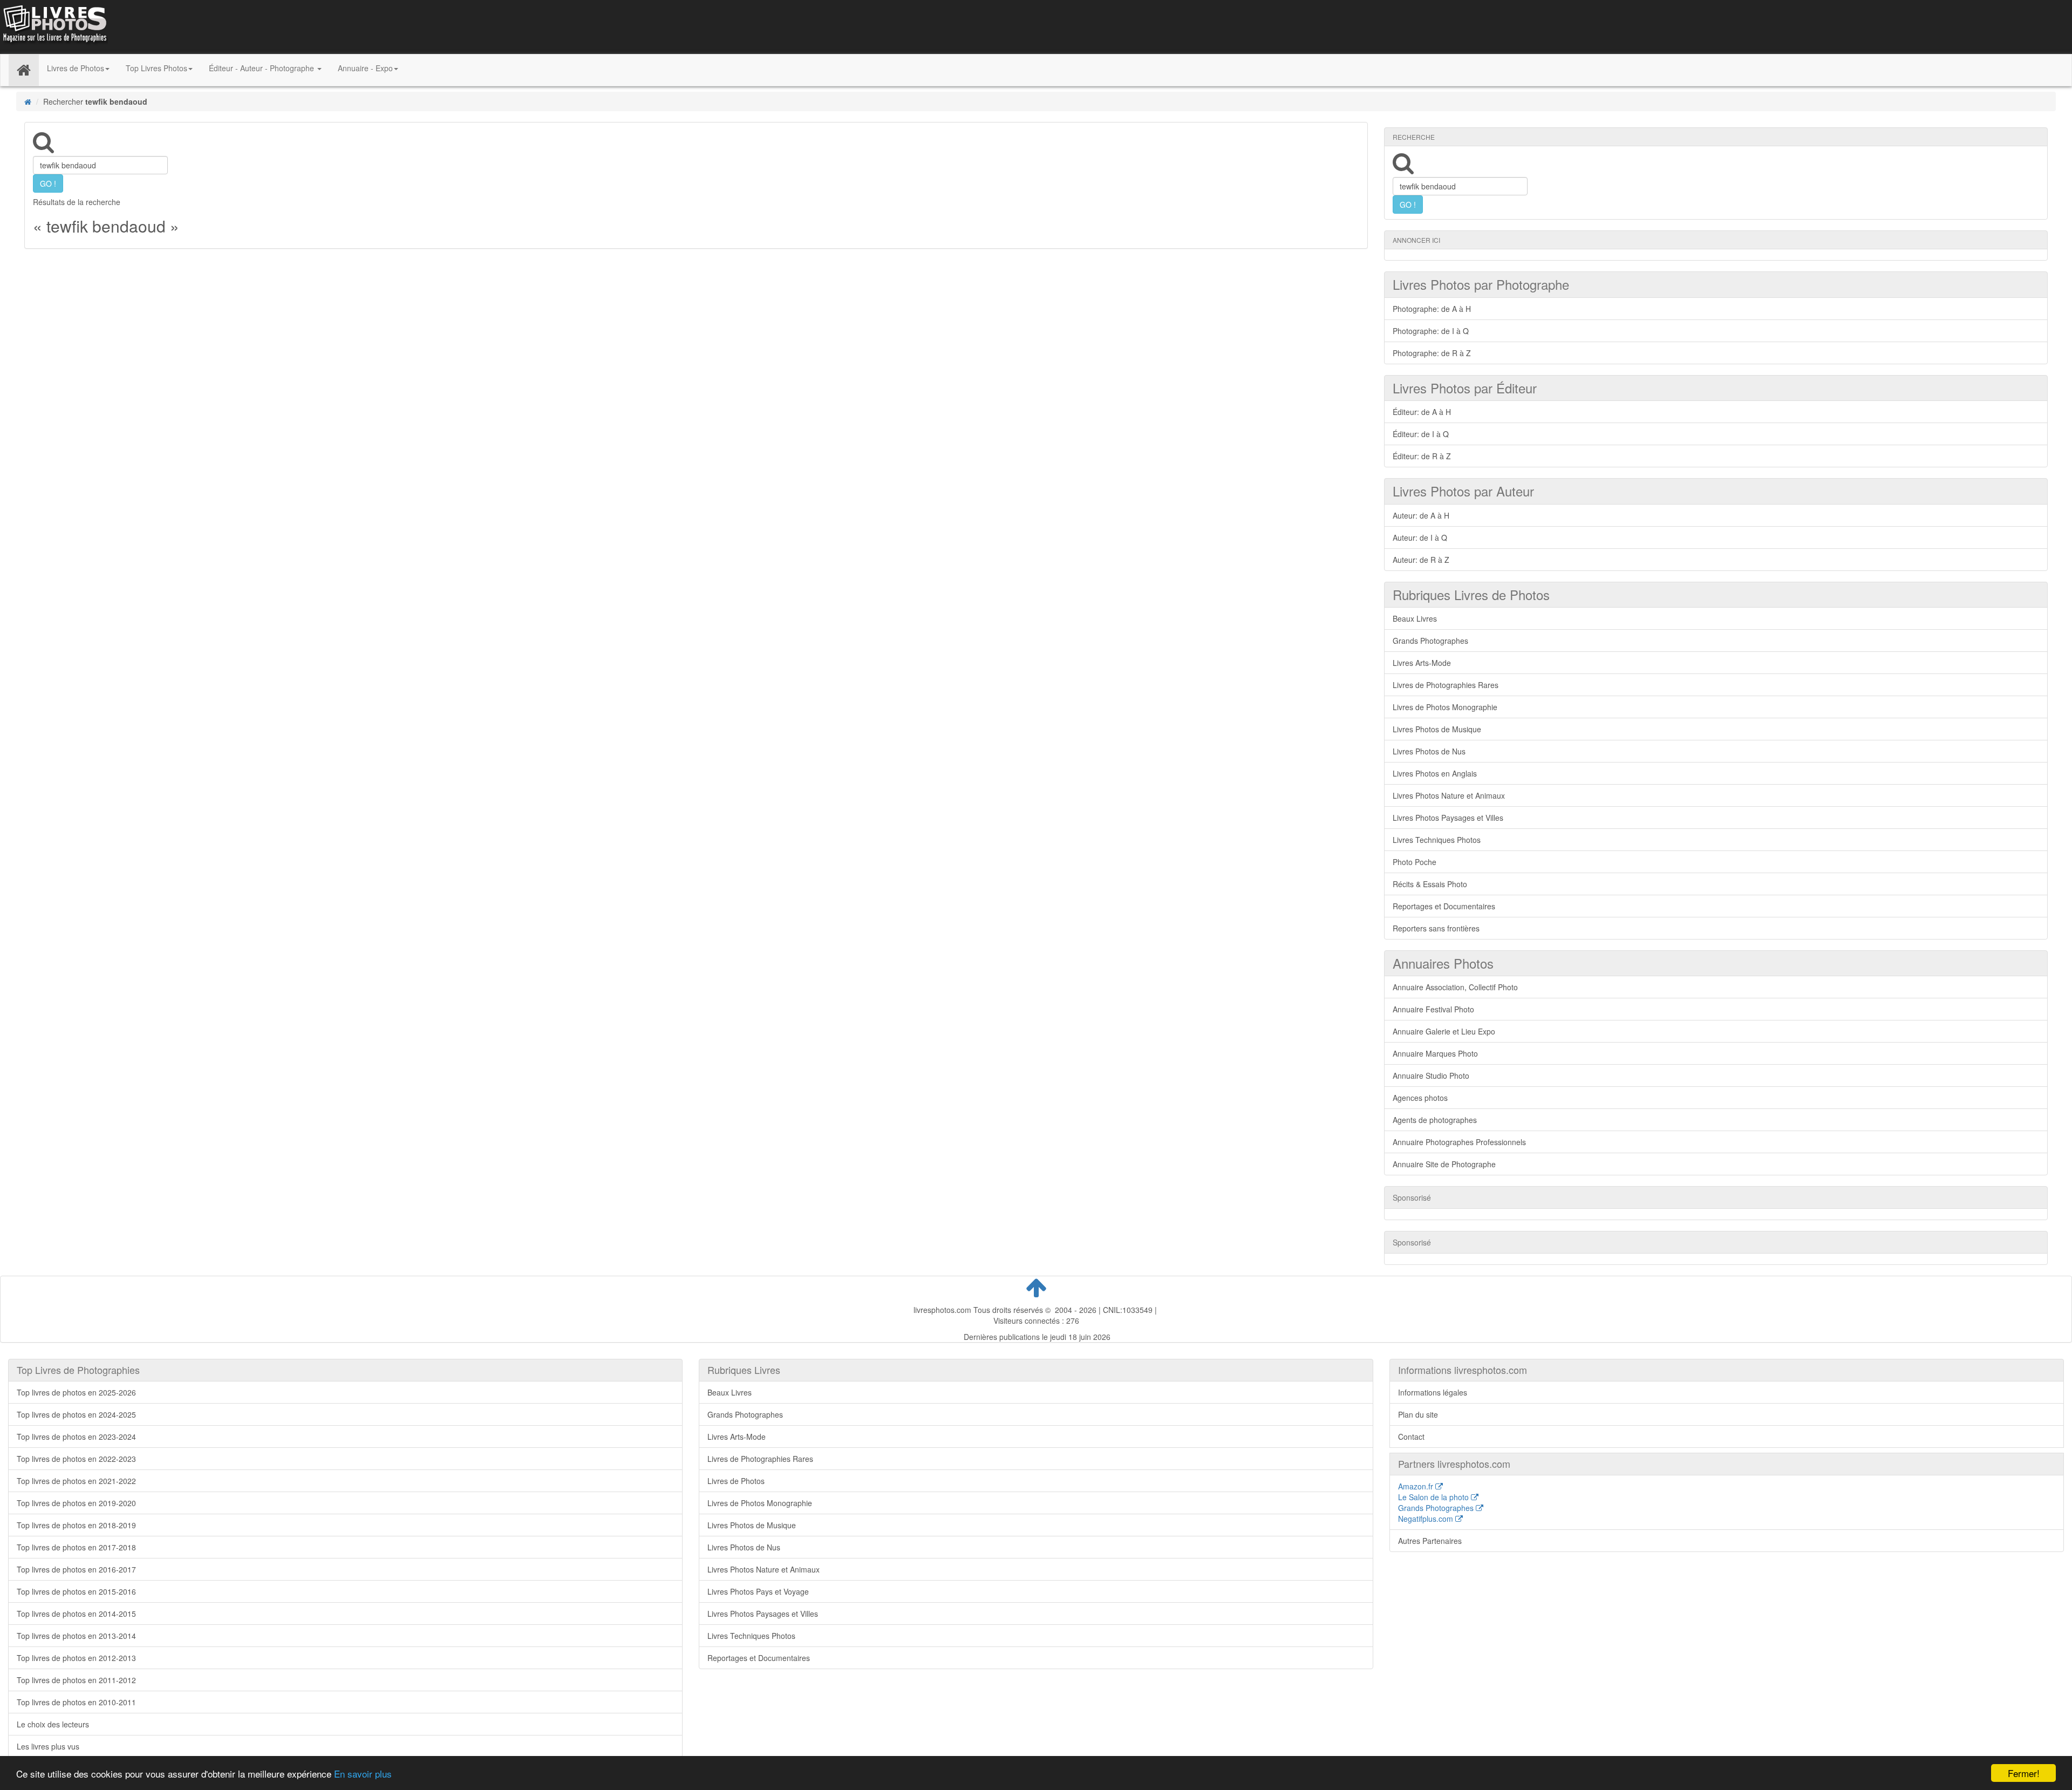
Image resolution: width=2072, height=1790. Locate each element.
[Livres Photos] (54, 26)
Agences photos (1420, 1098)
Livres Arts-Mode (1422, 663)
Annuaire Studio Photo (1431, 1076)
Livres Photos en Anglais (1435, 773)
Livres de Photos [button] (76, 68)
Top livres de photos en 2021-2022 (76, 1481)
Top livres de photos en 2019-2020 (76, 1503)
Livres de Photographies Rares (1446, 685)
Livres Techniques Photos (1437, 840)
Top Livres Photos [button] (156, 68)
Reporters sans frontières (1436, 928)
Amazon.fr (1417, 1486)
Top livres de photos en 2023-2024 (76, 1437)
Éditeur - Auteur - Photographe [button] (263, 68)
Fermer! (2024, 1773)
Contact (1411, 1437)
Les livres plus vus (48, 1746)
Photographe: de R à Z (1432, 353)
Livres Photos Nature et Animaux (1449, 795)
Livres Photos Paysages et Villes (1448, 818)
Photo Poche (1415, 862)
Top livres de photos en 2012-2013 (76, 1658)
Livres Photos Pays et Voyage (758, 1591)
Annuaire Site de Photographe (1444, 1164)
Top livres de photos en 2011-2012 (76, 1680)
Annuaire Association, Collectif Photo (1455, 987)
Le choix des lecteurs (53, 1724)
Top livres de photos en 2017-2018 (76, 1547)
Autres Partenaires (1430, 1541)
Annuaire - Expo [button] (365, 68)
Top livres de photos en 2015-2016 (76, 1591)
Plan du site (1418, 1414)
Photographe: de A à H (1432, 309)
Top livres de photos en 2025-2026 (76, 1392)
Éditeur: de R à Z (1422, 456)
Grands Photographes (1430, 641)
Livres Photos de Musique (1437, 729)
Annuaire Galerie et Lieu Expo (1444, 1031)
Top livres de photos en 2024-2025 (76, 1414)
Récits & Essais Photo (1430, 884)
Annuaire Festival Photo (1433, 1009)
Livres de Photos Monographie (1445, 707)
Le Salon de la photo (1434, 1497)
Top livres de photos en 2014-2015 (76, 1614)
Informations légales (1433, 1392)
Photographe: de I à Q (1431, 331)
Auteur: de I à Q (1420, 537)
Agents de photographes (1435, 1120)
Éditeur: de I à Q (1421, 434)
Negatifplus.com (1427, 1519)
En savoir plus (363, 1774)
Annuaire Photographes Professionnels (1459, 1142)
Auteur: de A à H (1421, 515)
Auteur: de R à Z (1421, 560)
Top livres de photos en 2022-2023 (76, 1459)
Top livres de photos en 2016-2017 (76, 1569)
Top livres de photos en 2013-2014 (76, 1636)
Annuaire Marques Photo (1435, 1053)
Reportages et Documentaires (1444, 906)
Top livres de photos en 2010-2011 (76, 1702)
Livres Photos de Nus (1429, 751)
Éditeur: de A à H (1422, 412)
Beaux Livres (1415, 618)
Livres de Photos (736, 1481)
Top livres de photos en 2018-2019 (76, 1525)
